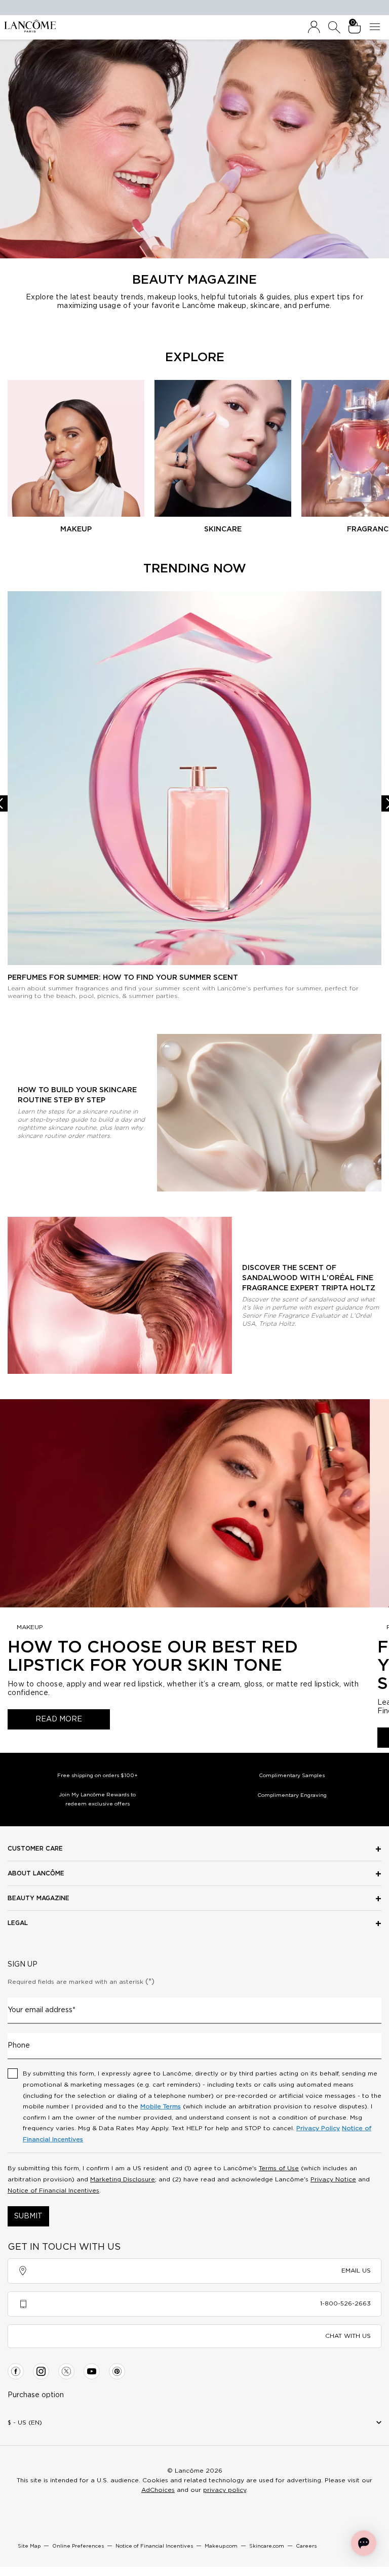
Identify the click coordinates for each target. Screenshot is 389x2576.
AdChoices (158, 2490)
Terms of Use (279, 2168)
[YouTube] (92, 2371)
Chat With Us (348, 2336)
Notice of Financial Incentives (53, 2190)
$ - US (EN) (25, 2423)
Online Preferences (78, 2546)
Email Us (356, 2271)
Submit (28, 2216)
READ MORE (59, 1719)
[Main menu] (377, 27)
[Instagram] (41, 2371)
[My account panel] (314, 27)
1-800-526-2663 (345, 2303)
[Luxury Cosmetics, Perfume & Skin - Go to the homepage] (30, 26)
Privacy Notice (333, 2179)
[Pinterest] (117, 2371)
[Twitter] (66, 2371)
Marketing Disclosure (123, 2179)
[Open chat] (364, 2543)
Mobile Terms (161, 2106)
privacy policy (225, 2490)
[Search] (334, 27)
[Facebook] (16, 2371)
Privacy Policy (318, 2128)
